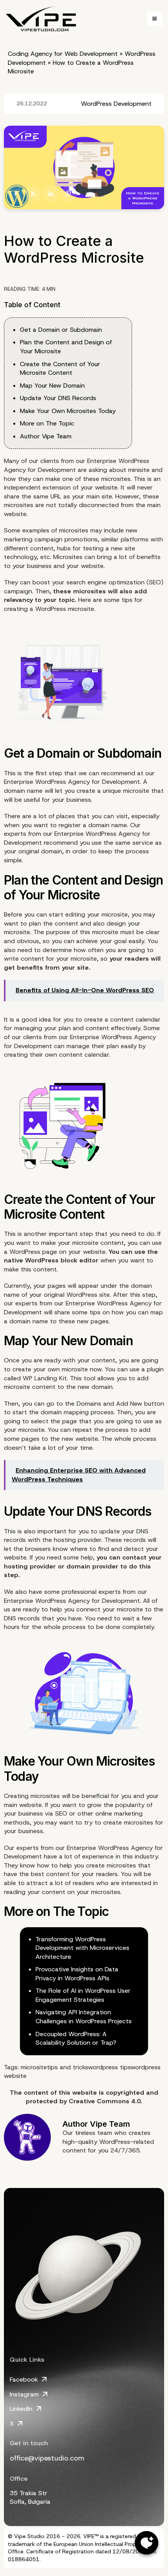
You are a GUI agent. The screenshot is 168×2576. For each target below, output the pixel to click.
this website (78, 2093)
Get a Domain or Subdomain (61, 330)
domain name (108, 825)
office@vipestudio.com (47, 2458)
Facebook (24, 2379)
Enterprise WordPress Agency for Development (72, 782)
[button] (155, 19)
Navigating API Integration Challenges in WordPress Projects (84, 2017)
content (45, 1269)
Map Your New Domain (52, 385)
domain (102, 1387)
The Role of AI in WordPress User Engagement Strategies (83, 1995)
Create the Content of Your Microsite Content (60, 369)
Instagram (24, 2394)
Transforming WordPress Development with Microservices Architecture (82, 1948)
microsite (34, 2067)
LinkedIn (21, 2409)
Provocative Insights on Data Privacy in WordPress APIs (77, 1974)
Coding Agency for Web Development (63, 54)
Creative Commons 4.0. (105, 2101)
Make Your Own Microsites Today (68, 411)
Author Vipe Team (46, 436)
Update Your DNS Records (58, 398)
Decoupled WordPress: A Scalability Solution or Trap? (76, 2038)
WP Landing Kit (45, 1378)
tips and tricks (67, 2067)
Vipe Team (110, 2124)
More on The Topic (47, 423)
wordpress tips (109, 2067)
